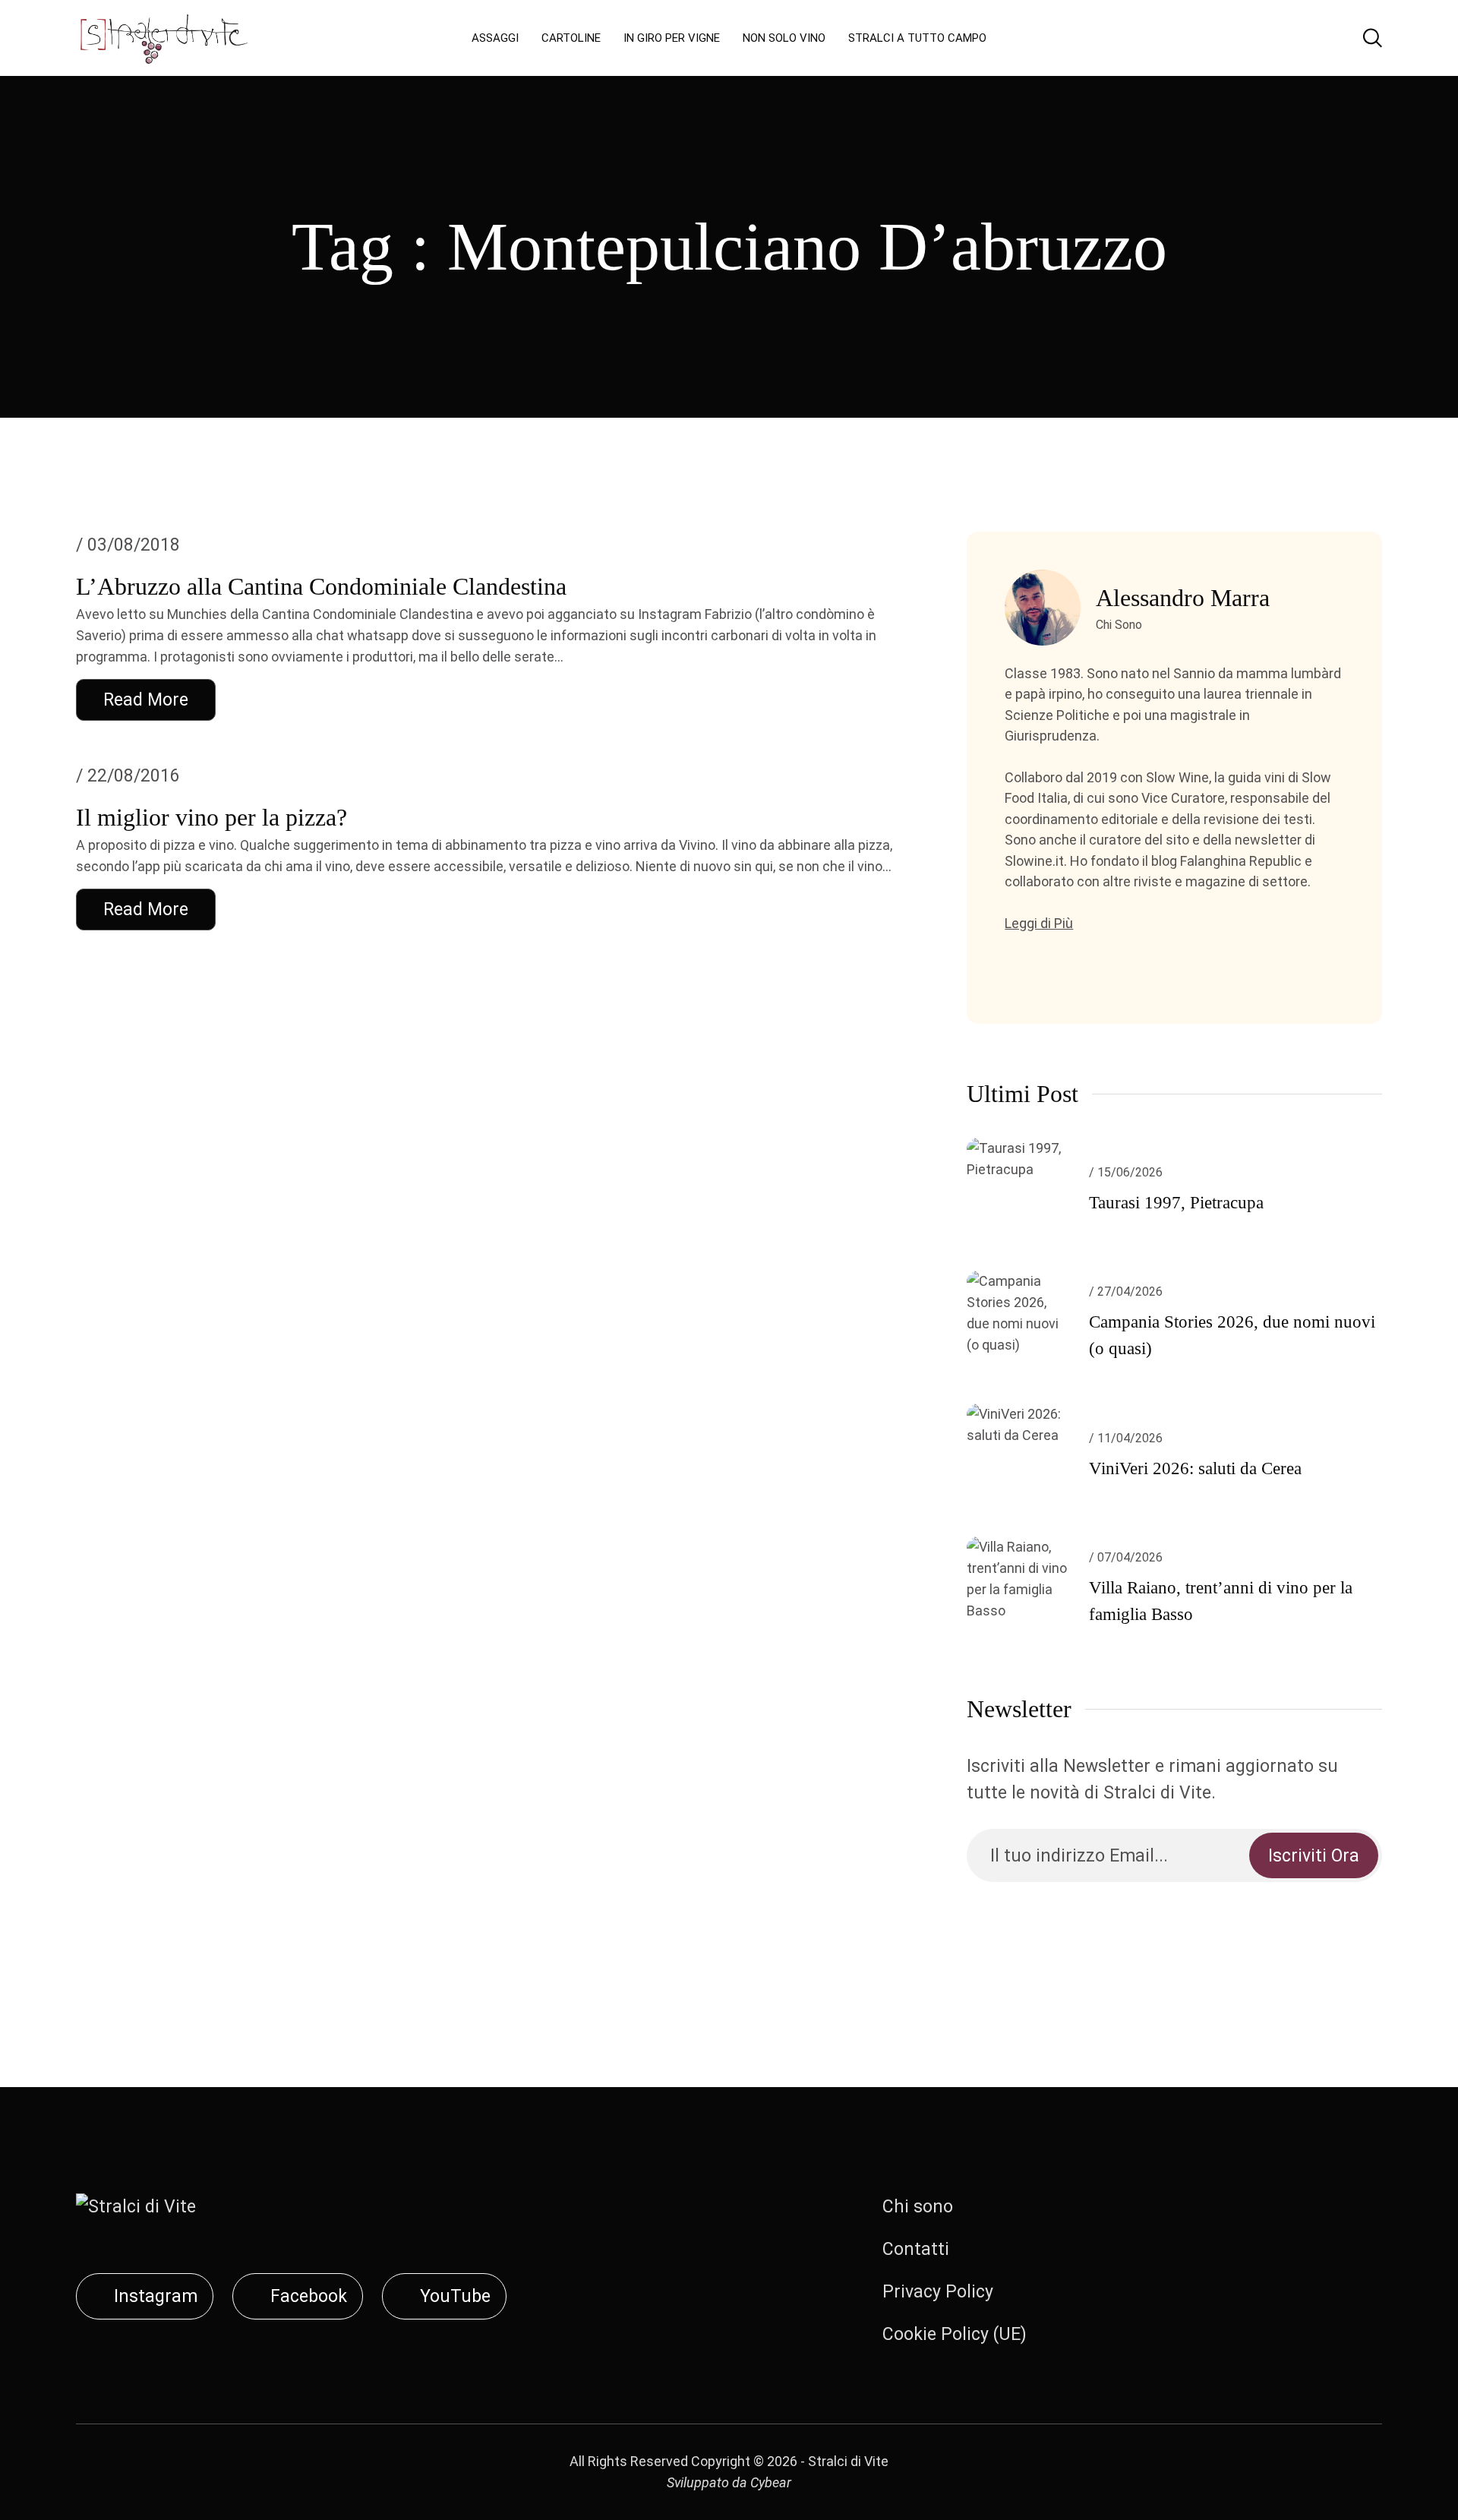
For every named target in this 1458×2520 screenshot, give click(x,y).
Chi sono (918, 2207)
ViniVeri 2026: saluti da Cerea (1195, 1468)
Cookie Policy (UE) (955, 2334)
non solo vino (784, 38)
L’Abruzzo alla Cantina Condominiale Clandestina (321, 586)
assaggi (495, 38)
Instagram (156, 2296)
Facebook (309, 2296)
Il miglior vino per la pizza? (211, 817)
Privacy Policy (938, 2292)
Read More (146, 700)
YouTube (455, 2296)
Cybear (771, 2482)
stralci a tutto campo (917, 38)
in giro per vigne (672, 38)
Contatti (916, 2249)
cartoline (571, 38)
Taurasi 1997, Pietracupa (1176, 1203)
